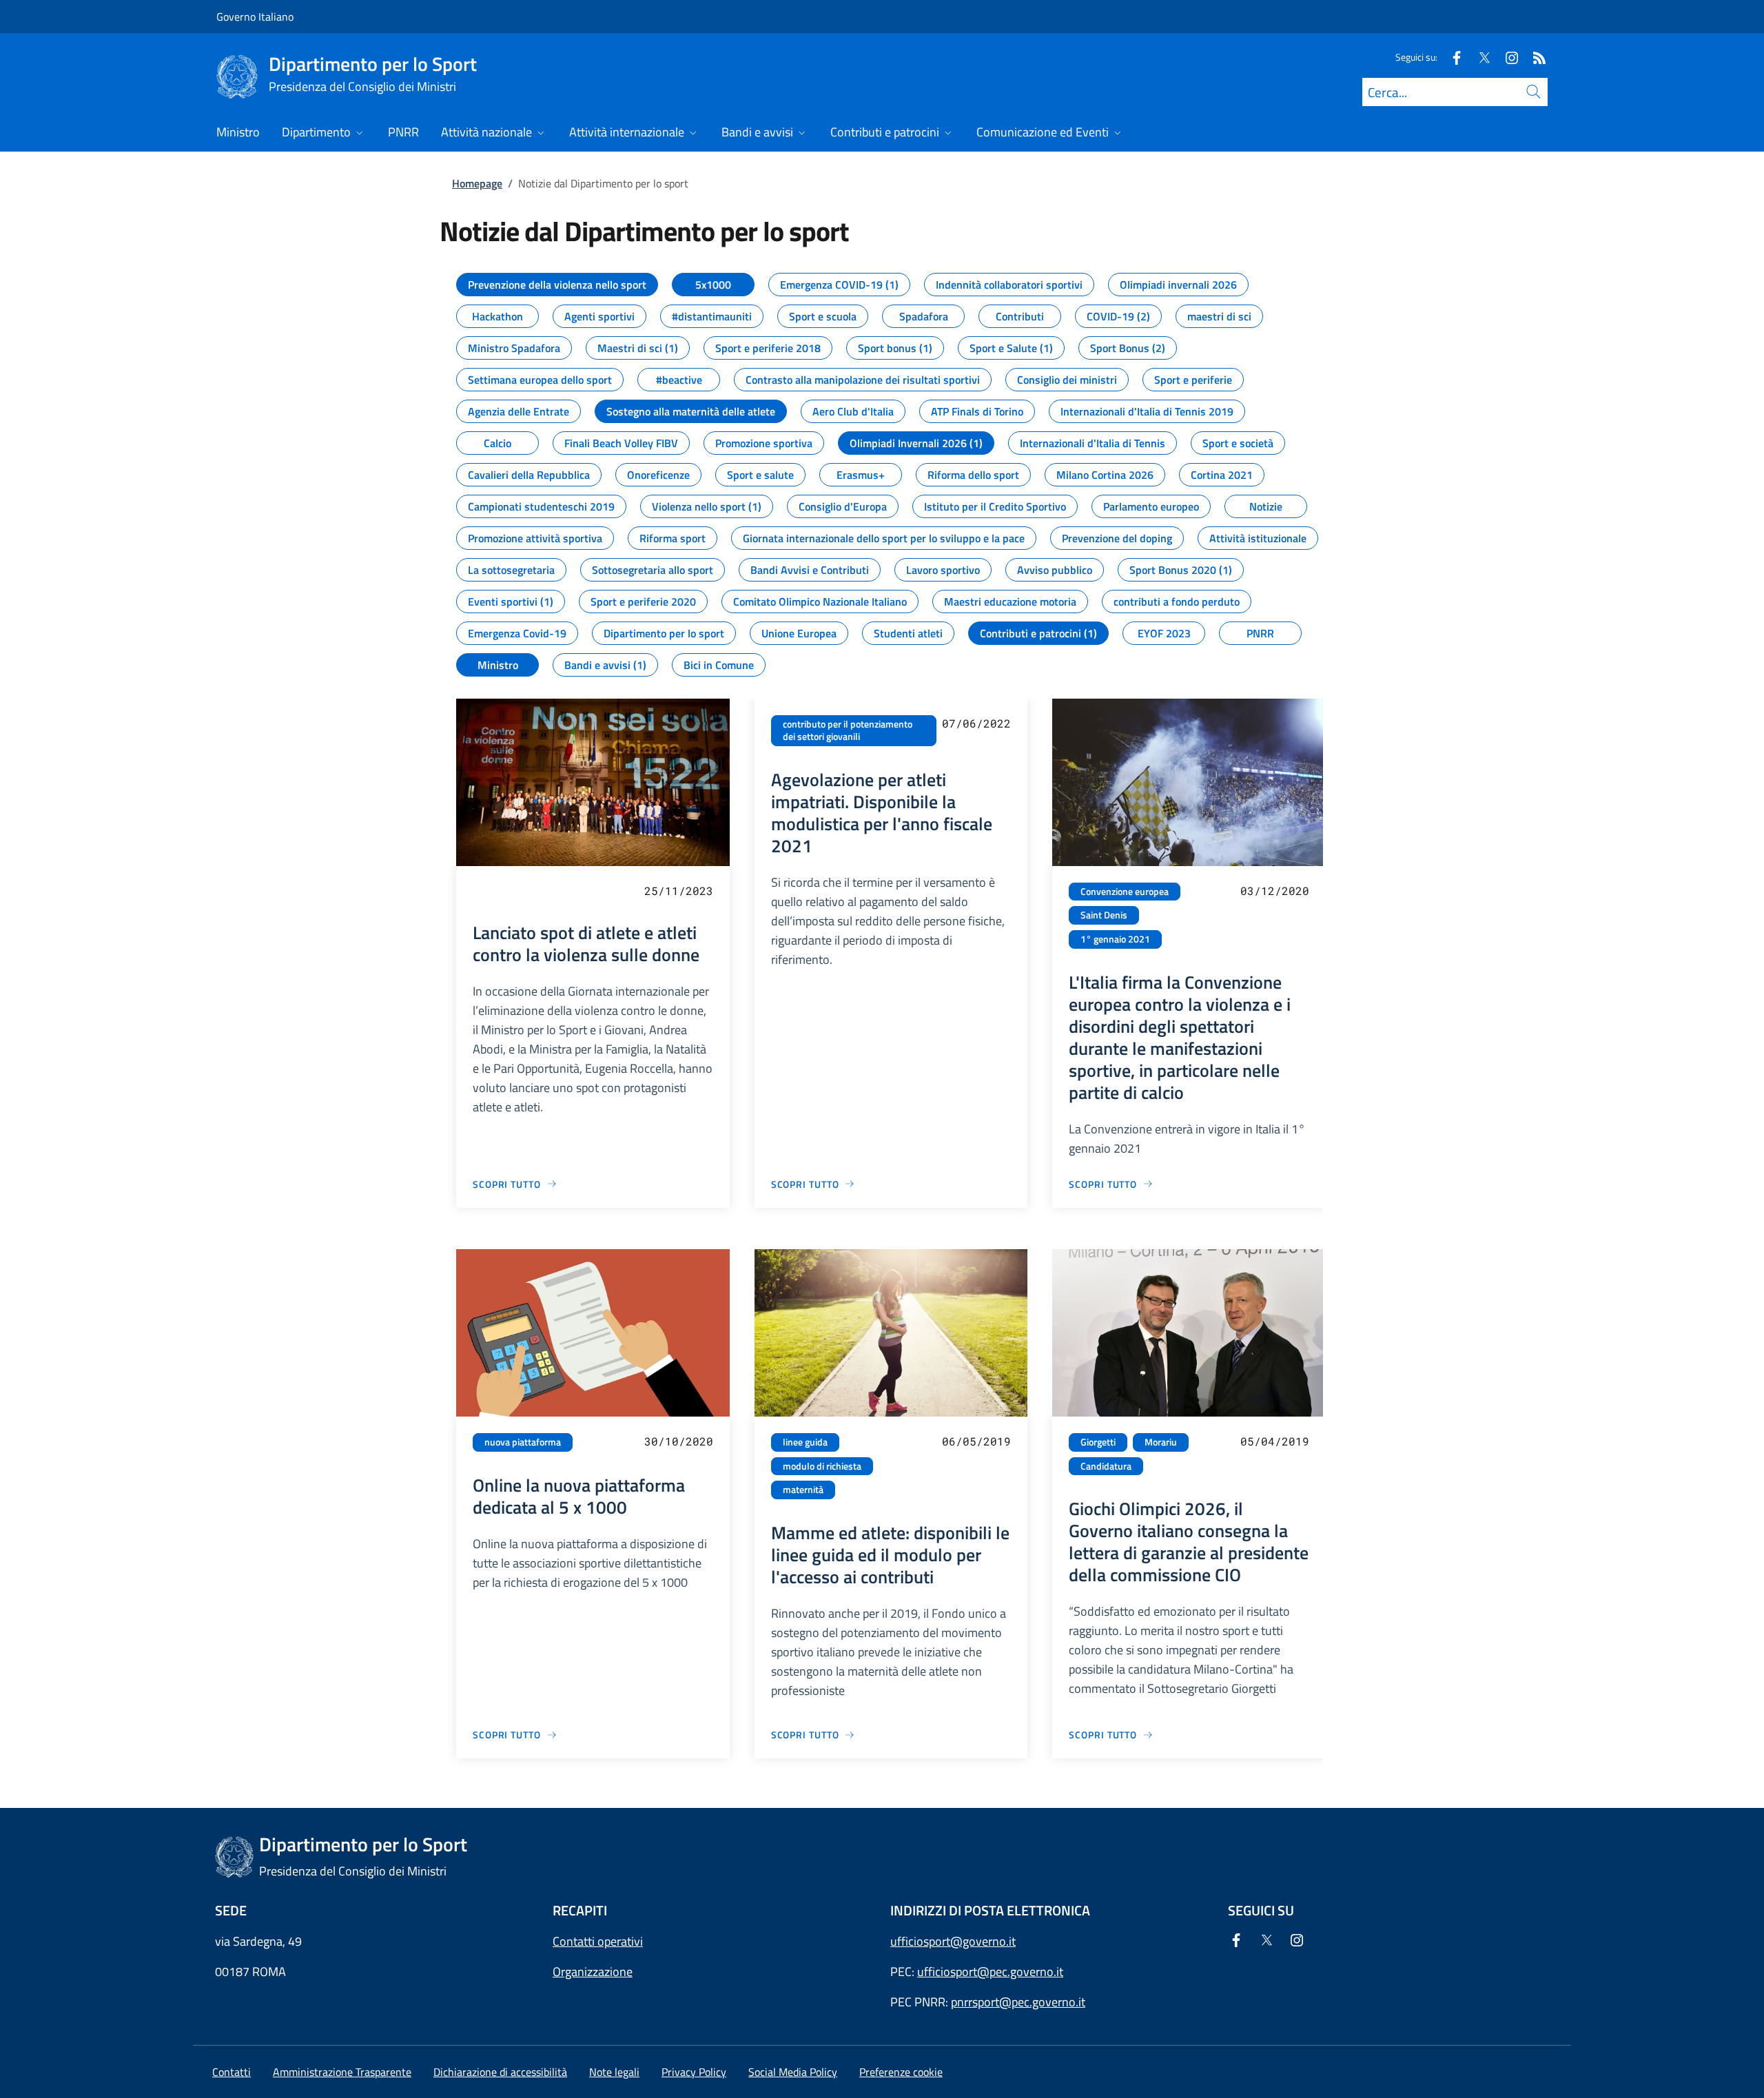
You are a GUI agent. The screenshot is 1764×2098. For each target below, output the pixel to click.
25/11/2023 (679, 891)
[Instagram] (1506, 57)
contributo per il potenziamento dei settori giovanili (848, 731)
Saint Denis (1104, 915)
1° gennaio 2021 (1115, 939)
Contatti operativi (598, 1941)
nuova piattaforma (523, 1442)
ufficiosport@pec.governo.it (990, 1972)
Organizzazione (593, 1972)
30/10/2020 (679, 1441)
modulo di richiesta (822, 1466)
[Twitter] (1479, 57)
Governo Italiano (255, 17)
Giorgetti (1098, 1442)
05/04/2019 (1275, 1441)
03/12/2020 (1275, 891)
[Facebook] (1451, 57)
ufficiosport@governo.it (953, 1941)
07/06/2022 (976, 723)
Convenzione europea (1125, 892)
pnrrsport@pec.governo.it (1018, 2002)
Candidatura (1106, 1466)
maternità (803, 1490)
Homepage (477, 183)
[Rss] (1534, 57)
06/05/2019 (976, 1441)
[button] (901, 2072)
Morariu (1161, 1442)
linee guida (805, 1442)
